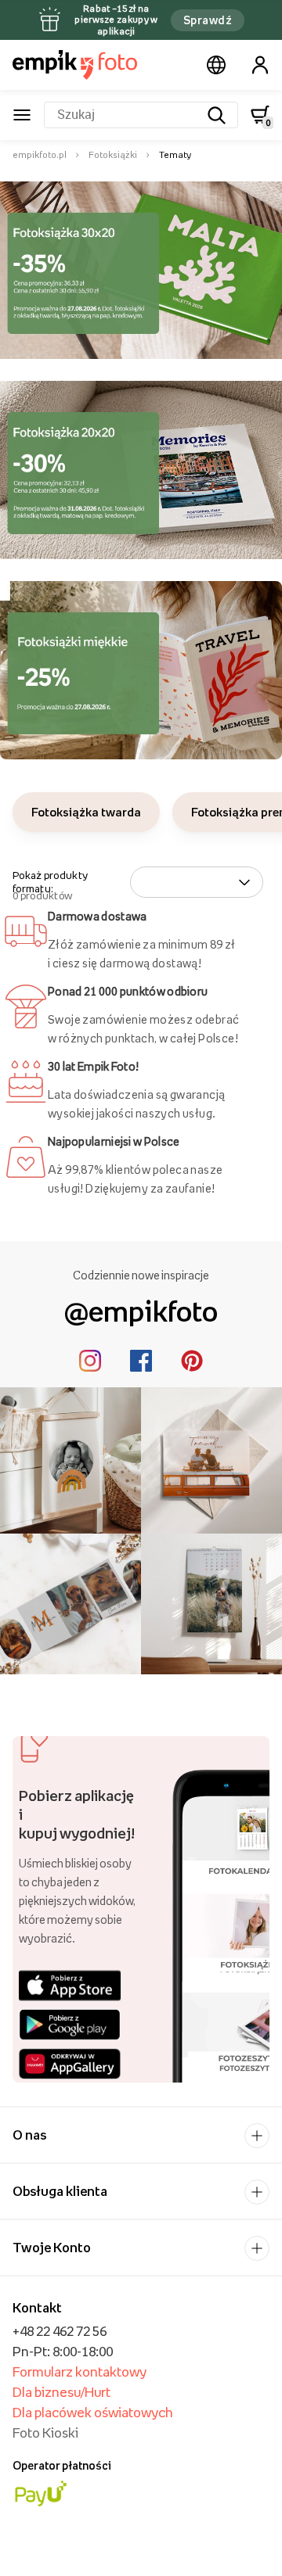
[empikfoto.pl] (75, 65)
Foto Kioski (45, 2433)
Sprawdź (208, 20)
